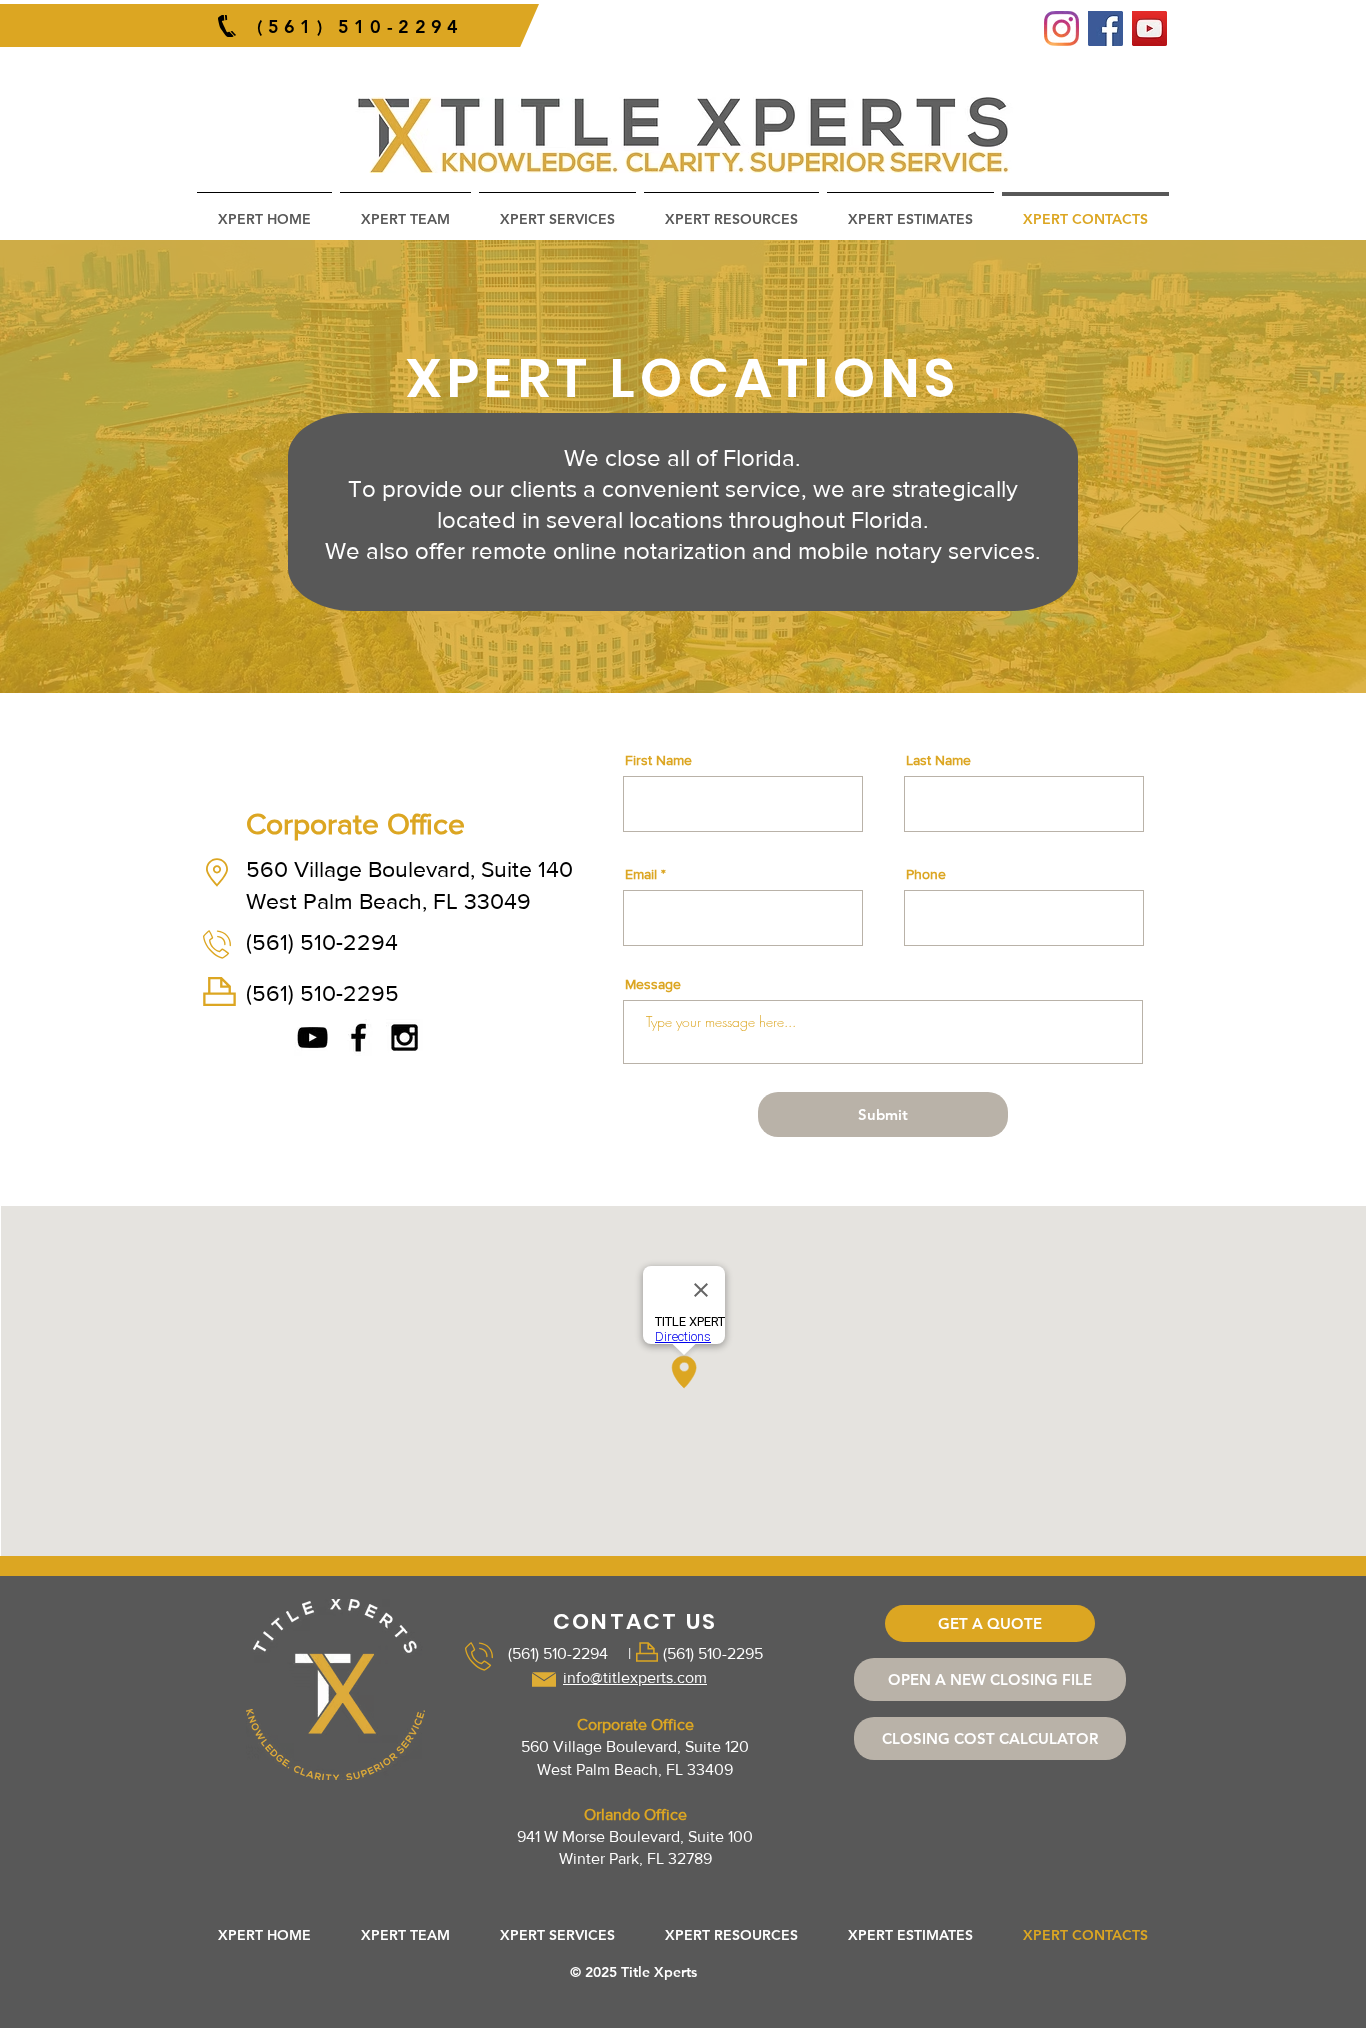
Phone (926, 874)
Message (653, 984)
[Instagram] (1061, 28)
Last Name (938, 760)
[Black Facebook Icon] (358, 1037)
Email (641, 874)
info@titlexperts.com (635, 1677)
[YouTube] (1149, 28)
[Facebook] (1105, 28)
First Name (658, 760)
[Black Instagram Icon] (404, 1037)
